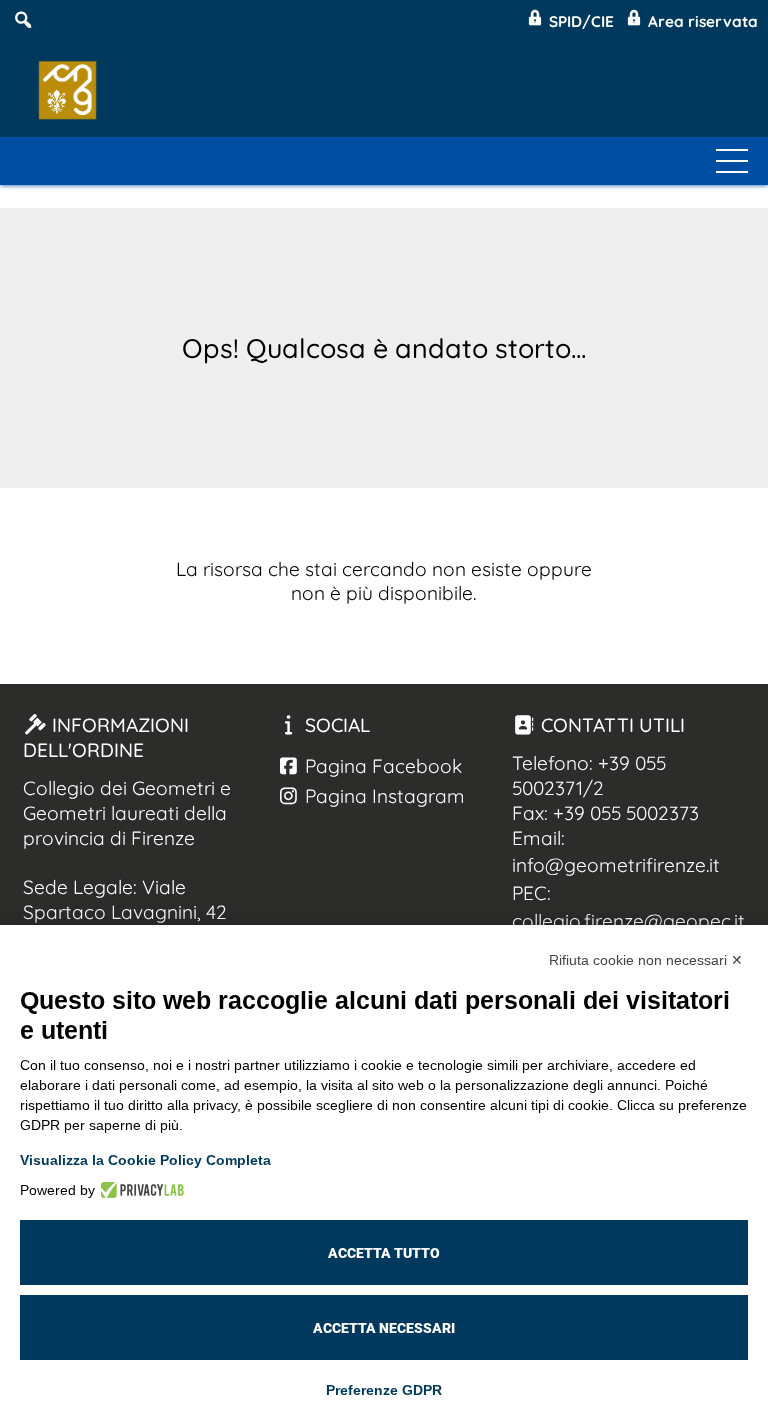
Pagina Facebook (381, 766)
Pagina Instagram (382, 796)
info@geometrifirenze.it (616, 865)
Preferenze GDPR (384, 1390)
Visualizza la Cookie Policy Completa (145, 1160)
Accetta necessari (384, 1328)
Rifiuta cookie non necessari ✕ (646, 960)
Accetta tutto (384, 1253)
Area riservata (701, 21)
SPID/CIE (579, 21)
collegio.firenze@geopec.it (628, 921)
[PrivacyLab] (139, 1190)
